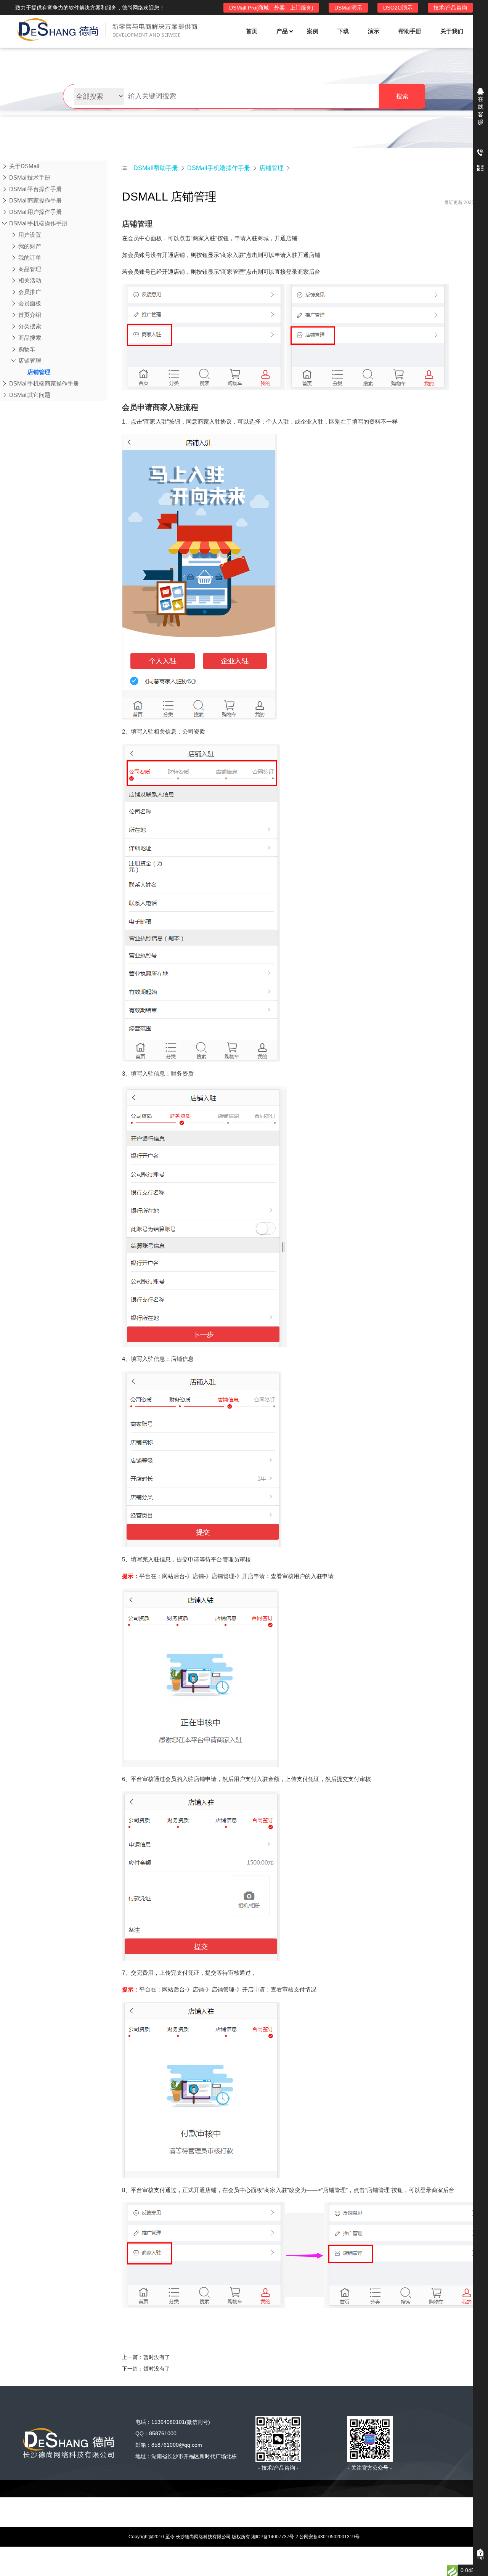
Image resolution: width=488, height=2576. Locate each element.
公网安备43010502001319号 (329, 2537)
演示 (374, 31)
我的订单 (30, 258)
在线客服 (481, 110)
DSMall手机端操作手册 (38, 223)
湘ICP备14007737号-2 (275, 2537)
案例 (313, 31)
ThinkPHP (198, 2502)
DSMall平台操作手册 (35, 189)
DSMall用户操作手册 (35, 212)
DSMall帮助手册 (156, 168)
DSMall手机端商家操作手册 (44, 383)
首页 (252, 31)
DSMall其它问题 (30, 395)
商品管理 (30, 269)
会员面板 (30, 303)
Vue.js (235, 2502)
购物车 (27, 349)
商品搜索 (30, 338)
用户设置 (30, 235)
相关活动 (30, 280)
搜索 (402, 96)
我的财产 (30, 246)
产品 (282, 31)
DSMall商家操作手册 (35, 200)
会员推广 (30, 292)
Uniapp (319, 2502)
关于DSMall (24, 166)
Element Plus (276, 2502)
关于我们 (452, 31)
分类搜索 (30, 326)
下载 (343, 31)
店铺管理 (30, 361)
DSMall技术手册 (30, 177)
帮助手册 (410, 31)
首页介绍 (30, 315)
